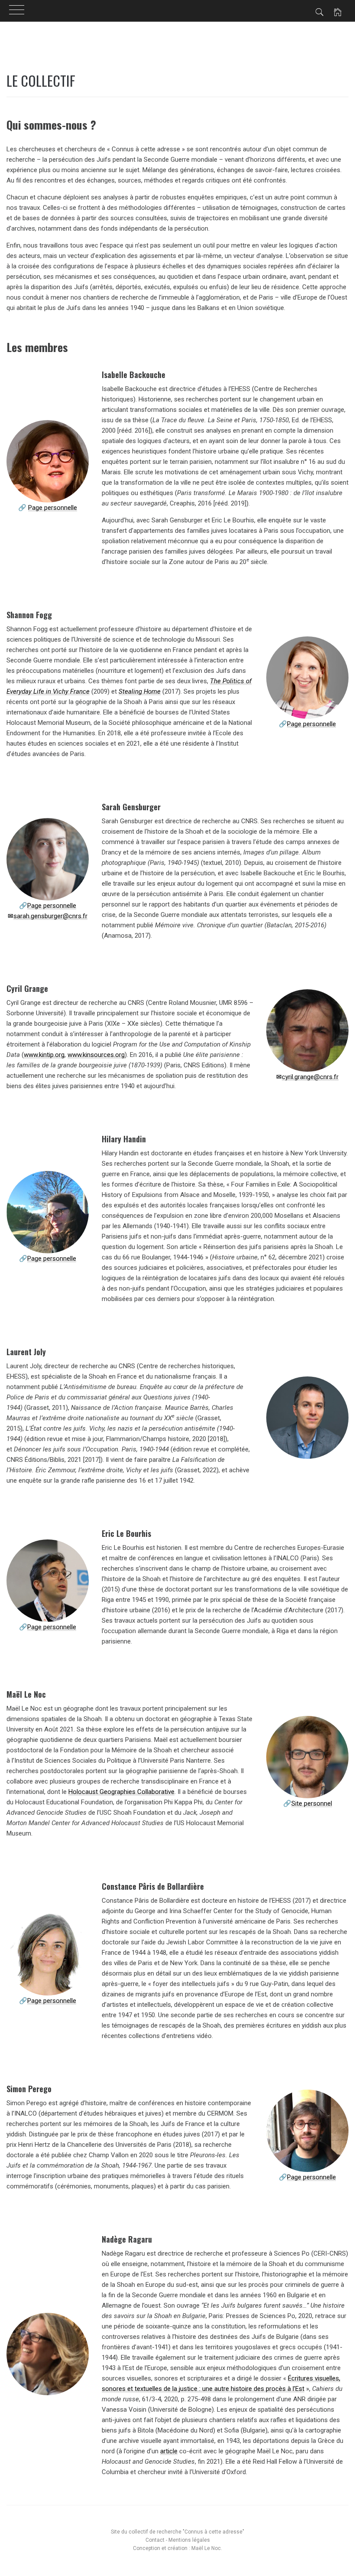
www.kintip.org (44, 1055)
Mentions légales (189, 2540)
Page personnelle (53, 508)
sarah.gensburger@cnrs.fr (50, 916)
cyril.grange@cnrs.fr (310, 1077)
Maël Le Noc (206, 2548)
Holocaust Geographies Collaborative (121, 1792)
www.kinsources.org (96, 1055)
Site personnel (312, 1803)
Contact (155, 2540)
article (169, 2451)
